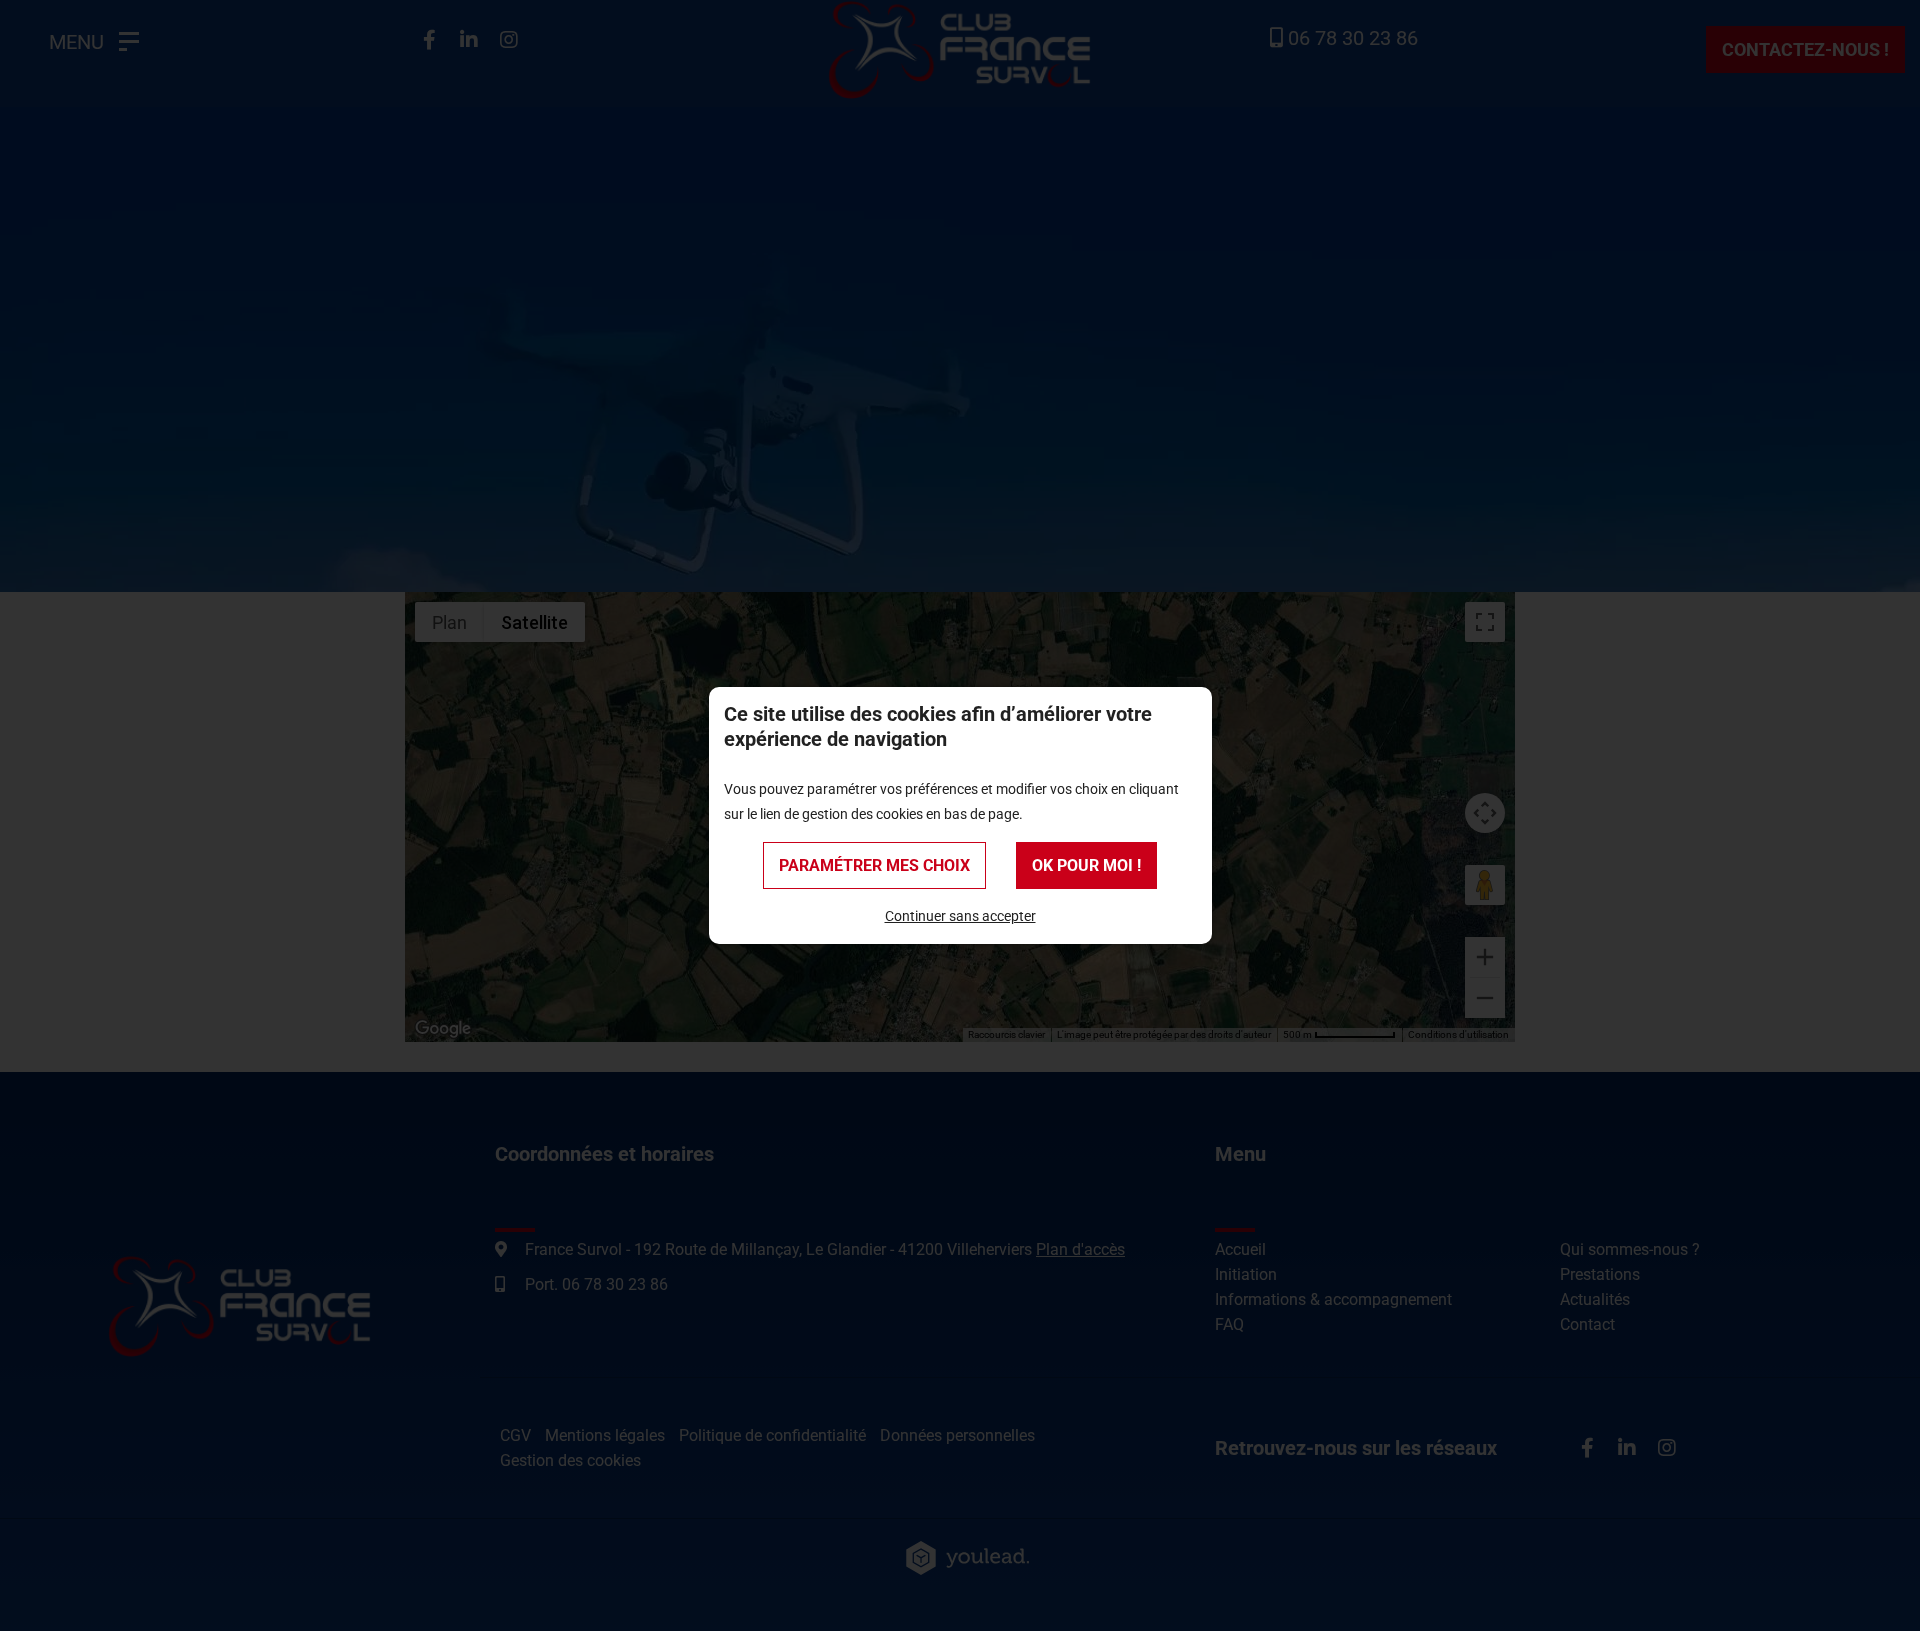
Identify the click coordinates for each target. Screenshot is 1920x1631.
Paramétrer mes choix (874, 865)
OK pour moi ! (1086, 865)
